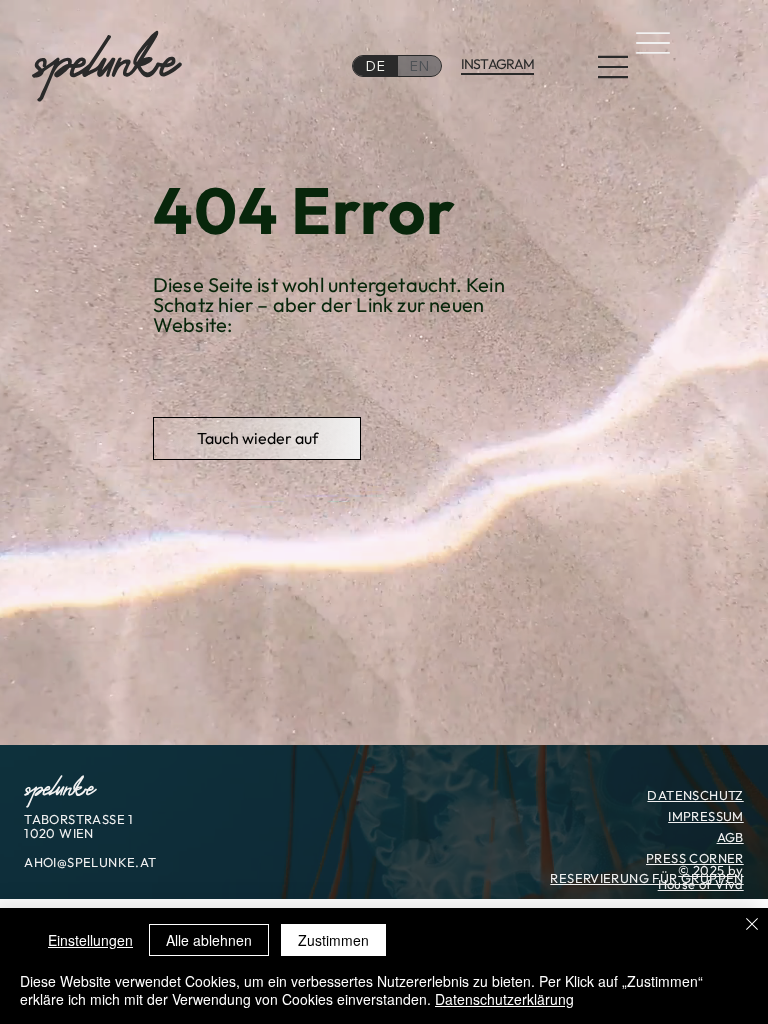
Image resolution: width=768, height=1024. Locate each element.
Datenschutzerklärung (504, 999)
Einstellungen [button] (90, 940)
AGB (730, 837)
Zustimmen (333, 940)
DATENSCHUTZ (695, 795)
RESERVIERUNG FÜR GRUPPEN (646, 878)
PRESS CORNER (695, 858)
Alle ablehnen (209, 940)
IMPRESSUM (706, 816)
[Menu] (614, 67)
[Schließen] (752, 925)
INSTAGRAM (498, 64)
